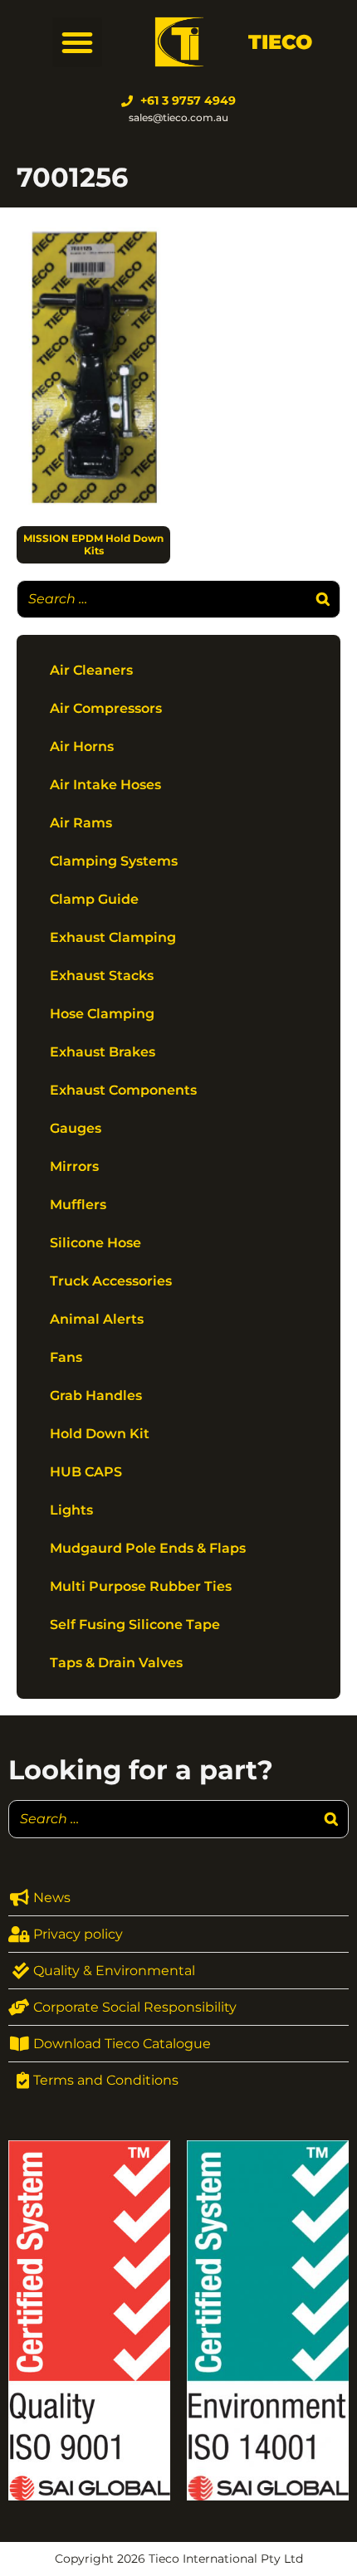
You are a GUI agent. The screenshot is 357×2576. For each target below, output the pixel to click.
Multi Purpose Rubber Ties (141, 1586)
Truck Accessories (111, 1281)
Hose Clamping (102, 1014)
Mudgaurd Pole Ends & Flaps (148, 1548)
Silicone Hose (95, 1243)
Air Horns (82, 746)
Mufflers (78, 1205)
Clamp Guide (94, 899)
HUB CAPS (86, 1472)
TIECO (280, 42)
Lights (71, 1510)
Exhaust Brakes (103, 1052)
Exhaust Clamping (113, 937)
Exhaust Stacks (102, 976)
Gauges (76, 1128)
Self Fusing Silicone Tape (135, 1625)
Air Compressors (106, 708)
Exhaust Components (123, 1090)
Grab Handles (96, 1395)
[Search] (323, 599)
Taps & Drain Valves (116, 1663)
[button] (77, 42)
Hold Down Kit (100, 1434)
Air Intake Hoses (105, 785)
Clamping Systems (114, 861)
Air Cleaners (91, 670)
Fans (66, 1357)
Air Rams (81, 823)
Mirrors (74, 1166)
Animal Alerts (97, 1319)
